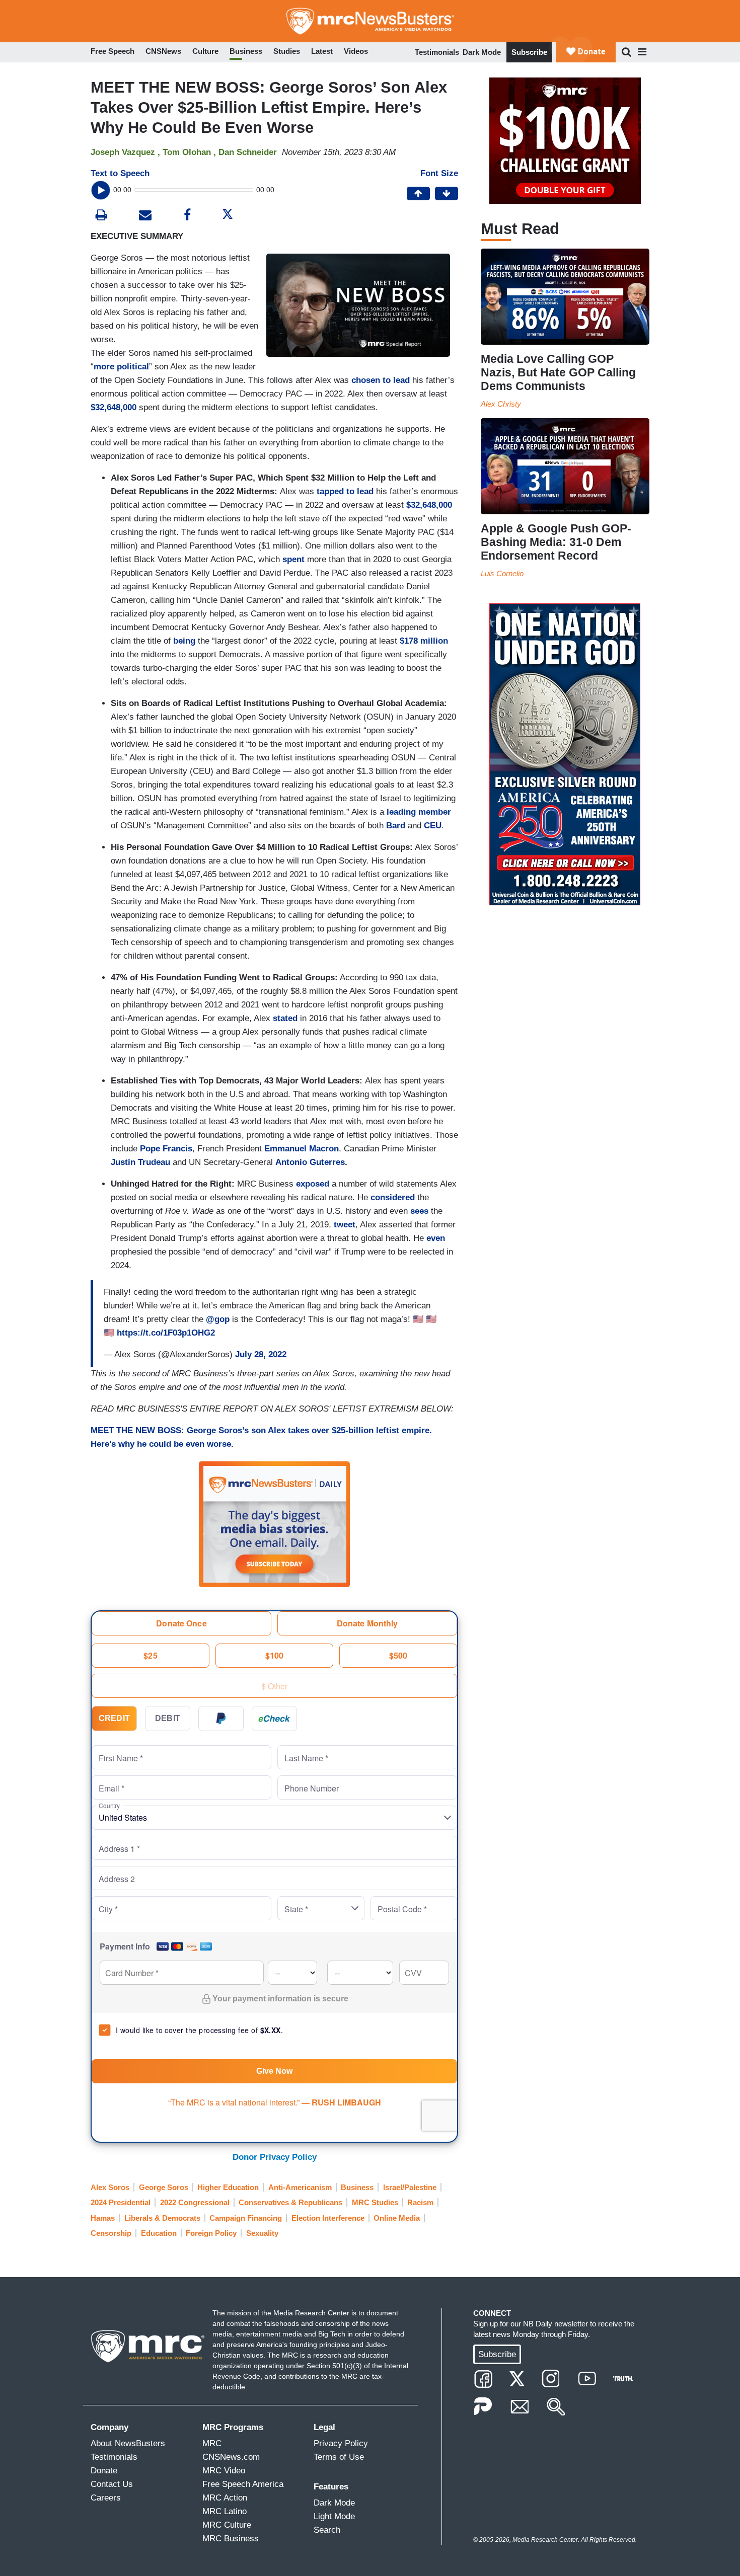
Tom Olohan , (191, 152)
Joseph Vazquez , (127, 152)
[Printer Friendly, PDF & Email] (145, 216)
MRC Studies (375, 2202)
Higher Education (228, 2187)
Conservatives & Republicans (290, 2202)
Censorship (111, 2233)
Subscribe (529, 52)
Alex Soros (110, 2187)
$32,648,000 (114, 407)
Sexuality (262, 2233)
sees (419, 1211)
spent (293, 559)
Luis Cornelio (502, 573)
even (436, 1238)
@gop (218, 1319)
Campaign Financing (246, 2218)
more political (121, 367)
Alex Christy (501, 404)
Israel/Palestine (410, 2187)
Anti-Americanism (300, 2187)
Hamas (103, 2218)
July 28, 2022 (261, 1354)
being (184, 641)
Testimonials (437, 52)
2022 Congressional (195, 2202)
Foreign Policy (211, 2233)
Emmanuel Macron (302, 1149)
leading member (419, 812)
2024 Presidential (121, 2202)
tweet (345, 1225)
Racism (420, 2202)
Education (159, 2233)
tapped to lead (345, 491)
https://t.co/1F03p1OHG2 (166, 1333)
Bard (396, 826)
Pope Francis (166, 1149)
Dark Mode (482, 52)
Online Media (397, 2218)
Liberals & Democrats (162, 2218)
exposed (313, 1184)
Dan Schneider (248, 152)
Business (357, 2187)
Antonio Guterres (310, 1162)
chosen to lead (381, 380)
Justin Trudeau (140, 1162)
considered (393, 1197)
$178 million (424, 641)
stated (285, 1018)
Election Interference (328, 2218)
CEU (433, 826)
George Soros (164, 2187)
